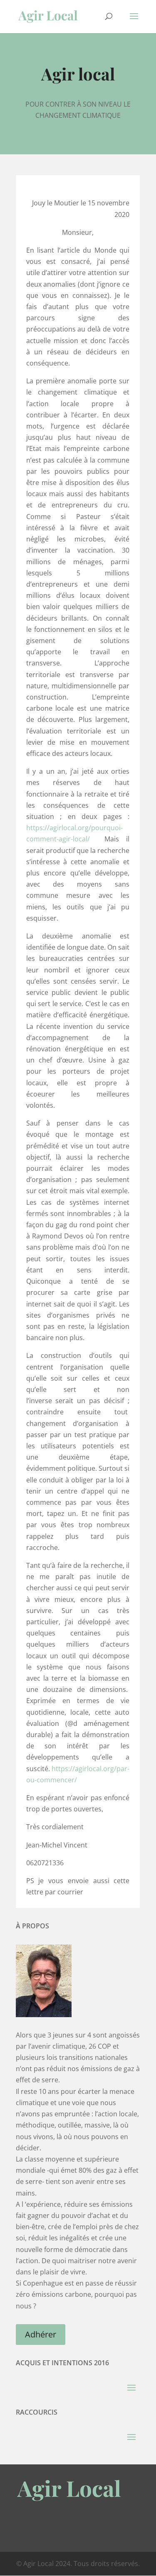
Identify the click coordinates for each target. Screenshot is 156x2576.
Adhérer (41, 2334)
